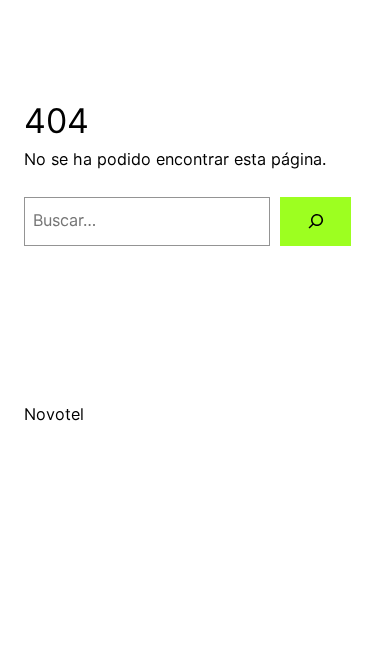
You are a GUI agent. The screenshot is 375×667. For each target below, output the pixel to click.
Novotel (54, 414)
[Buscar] (315, 222)
